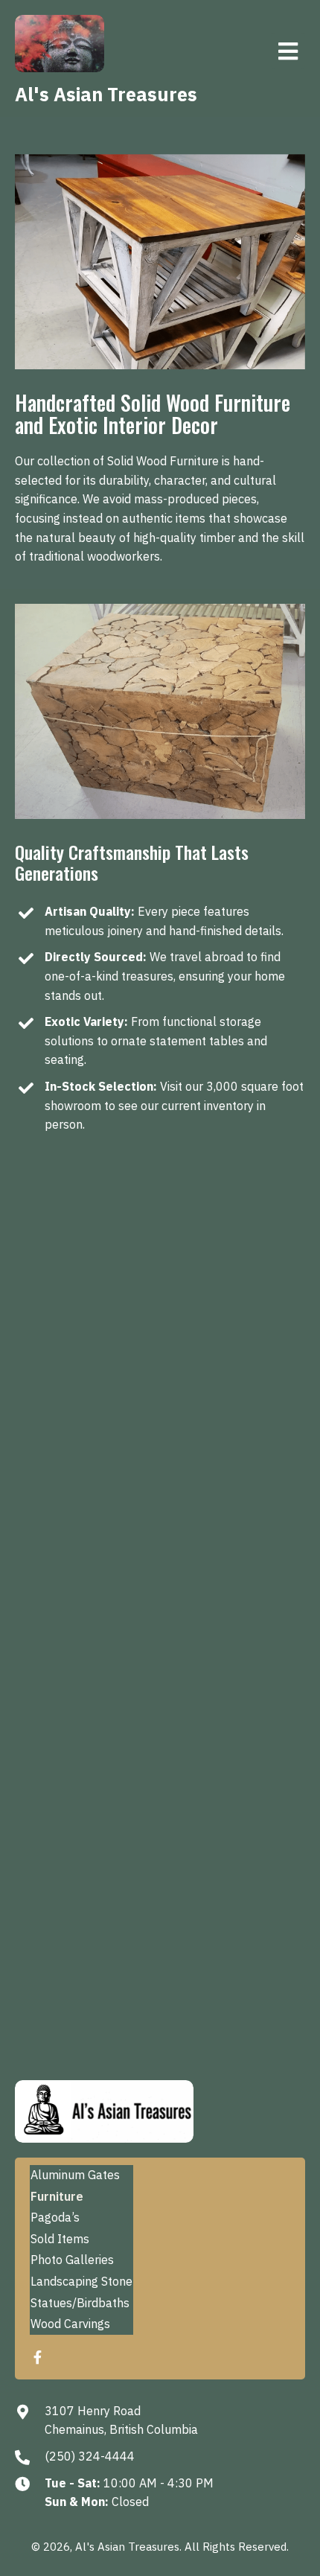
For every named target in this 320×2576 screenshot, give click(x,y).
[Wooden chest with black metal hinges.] (86, 1749)
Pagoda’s (55, 2217)
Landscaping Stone (81, 2281)
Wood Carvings (70, 2324)
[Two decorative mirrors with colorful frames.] (86, 1639)
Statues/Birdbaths (80, 2303)
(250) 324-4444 (90, 2456)
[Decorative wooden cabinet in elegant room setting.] (86, 1309)
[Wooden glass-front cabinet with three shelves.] (234, 1749)
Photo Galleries (72, 2260)
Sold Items (60, 2239)
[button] (37, 2357)
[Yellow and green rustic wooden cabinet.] (86, 1418)
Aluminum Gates (75, 2175)
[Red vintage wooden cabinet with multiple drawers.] (234, 1309)
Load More (64, 1824)
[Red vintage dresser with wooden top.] (234, 1418)
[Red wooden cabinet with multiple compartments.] (234, 1639)
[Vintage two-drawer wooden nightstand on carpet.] (86, 1528)
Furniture (57, 2196)
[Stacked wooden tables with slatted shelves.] (234, 1528)
